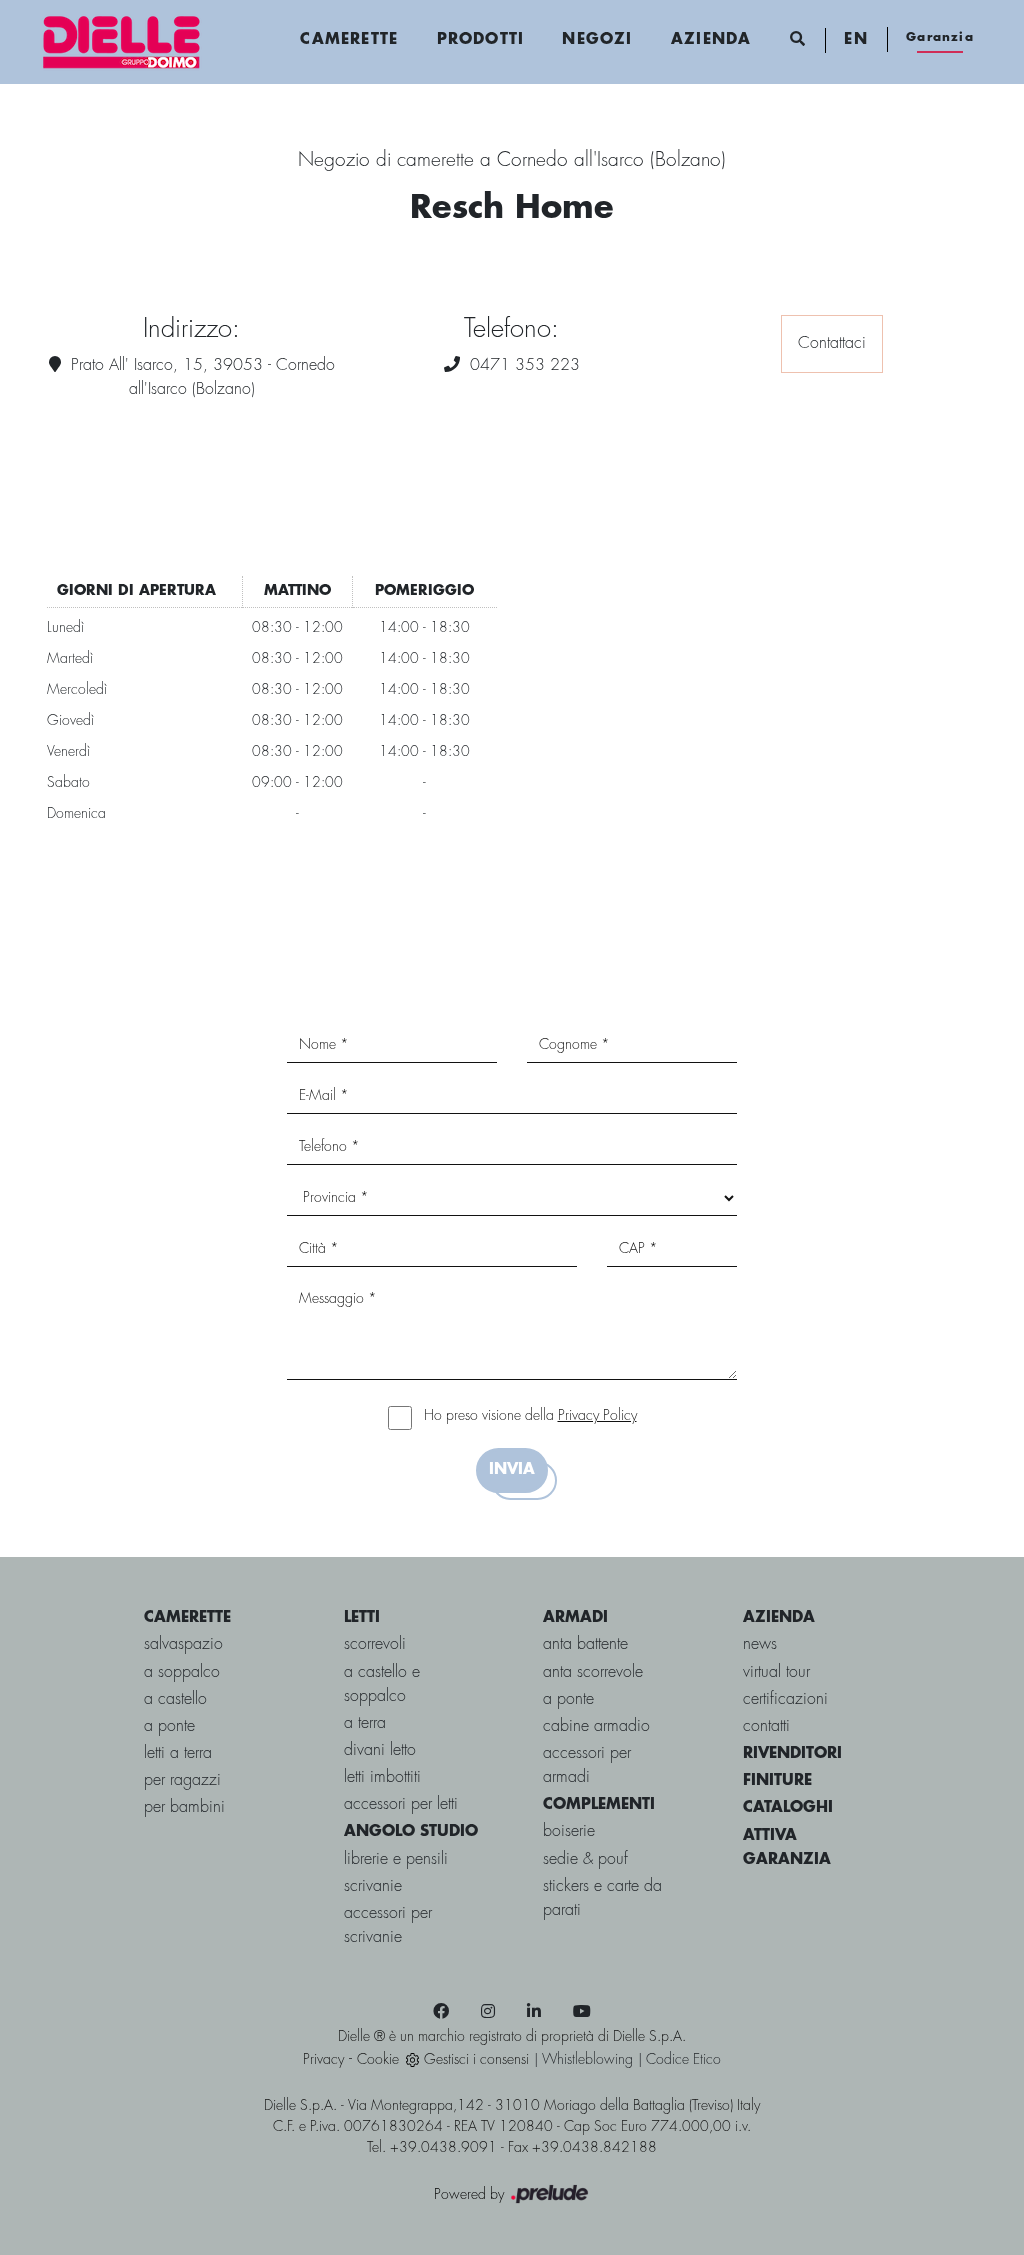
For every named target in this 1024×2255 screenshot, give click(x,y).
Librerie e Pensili (396, 1859)
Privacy (323, 2060)
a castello (175, 1699)
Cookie (378, 2060)
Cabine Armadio (596, 1726)
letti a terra (178, 1753)
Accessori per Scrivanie (388, 1925)
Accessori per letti (401, 1804)
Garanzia (940, 37)
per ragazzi (182, 1780)
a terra (365, 1723)
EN (855, 40)
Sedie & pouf (585, 1859)
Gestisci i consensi (476, 2060)
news (760, 1644)
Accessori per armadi (587, 1765)
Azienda (711, 40)
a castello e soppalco (382, 1684)
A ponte (568, 1699)
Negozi (597, 40)
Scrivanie (373, 1886)
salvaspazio (183, 1644)
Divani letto (380, 1750)
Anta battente (585, 1644)
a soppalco (182, 1672)
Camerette (349, 40)
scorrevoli (375, 1644)
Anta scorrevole (593, 1672)
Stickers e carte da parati (602, 1898)
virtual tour (776, 1672)
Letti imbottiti (382, 1777)
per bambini (184, 1807)
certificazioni (785, 1699)
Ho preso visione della (530, 1416)
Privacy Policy (597, 1416)
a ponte (169, 1726)
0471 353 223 (525, 365)
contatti (766, 1726)
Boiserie (569, 1831)
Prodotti (481, 40)
